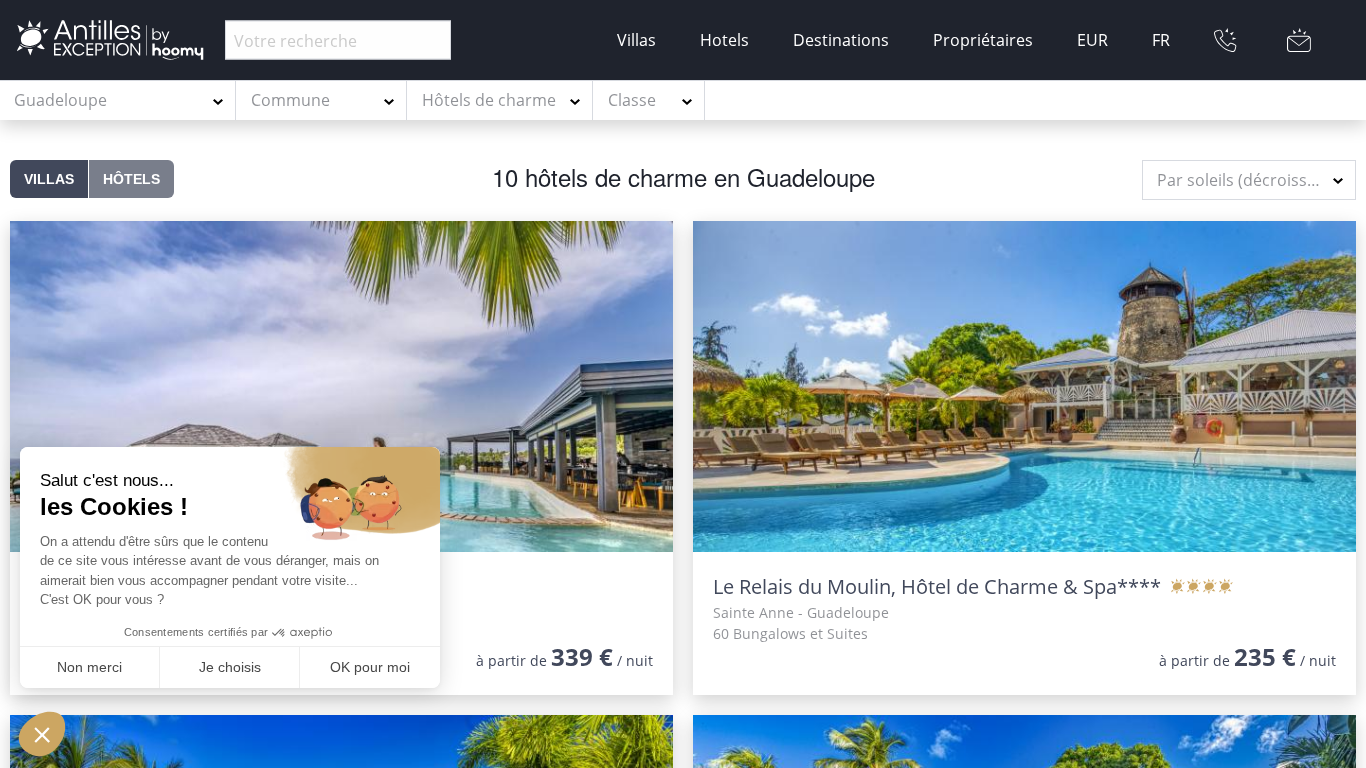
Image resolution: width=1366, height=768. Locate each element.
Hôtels (131, 179)
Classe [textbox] (632, 100)
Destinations (841, 40)
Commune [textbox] (290, 100)
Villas (636, 40)
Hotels (724, 40)
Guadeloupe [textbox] (60, 100)
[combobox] (118, 101)
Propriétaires (983, 40)
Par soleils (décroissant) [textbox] (1247, 180)
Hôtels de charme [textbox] (489, 100)
